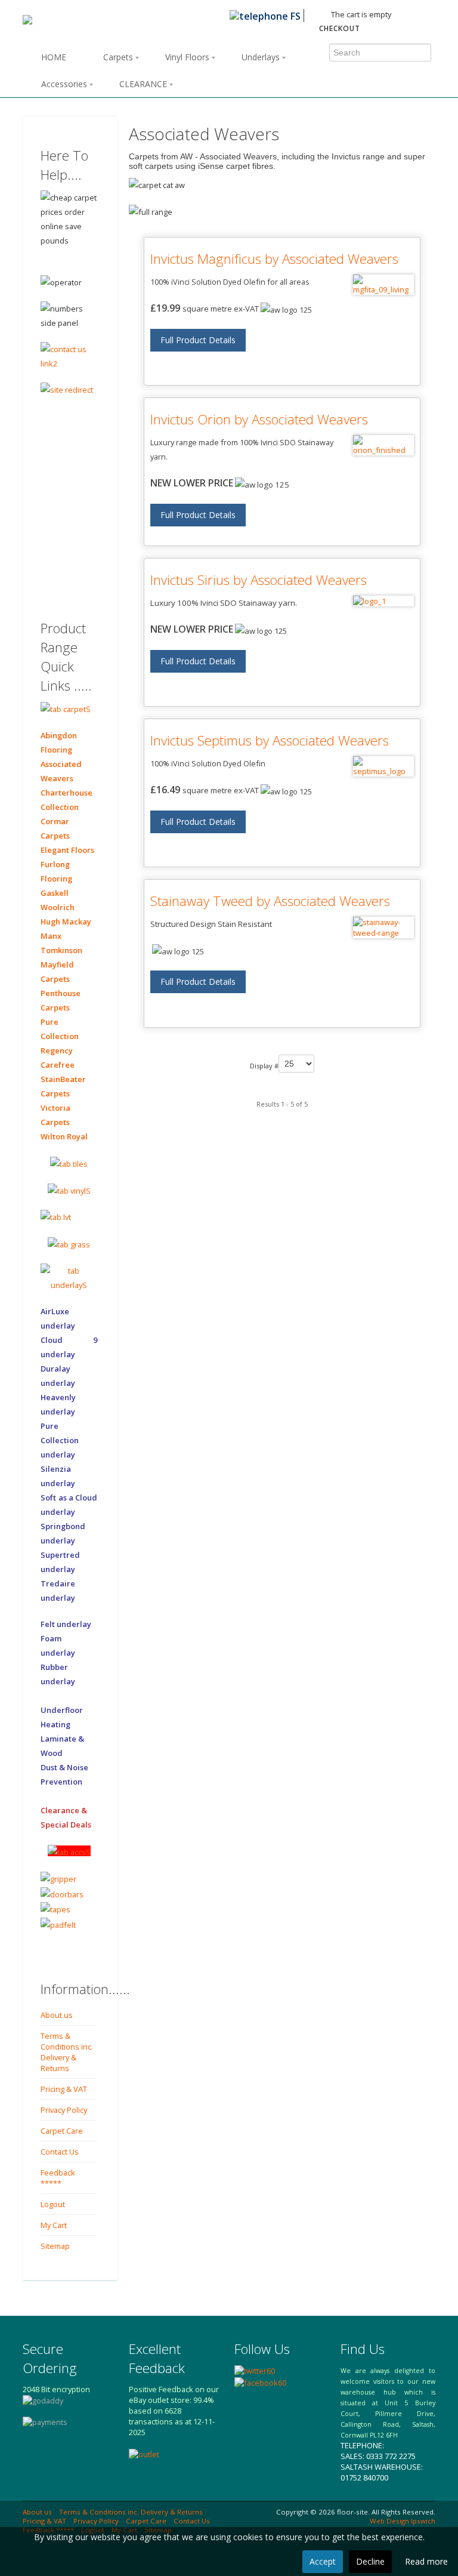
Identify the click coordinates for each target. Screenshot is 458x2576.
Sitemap (55, 2246)
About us (57, 2015)
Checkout (340, 28)
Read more (426, 2561)
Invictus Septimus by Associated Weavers (270, 740)
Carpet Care (62, 2131)
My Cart (54, 2225)
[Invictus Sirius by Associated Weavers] (383, 601)
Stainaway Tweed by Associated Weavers (270, 901)
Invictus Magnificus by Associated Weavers (274, 259)
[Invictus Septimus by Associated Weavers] (383, 766)
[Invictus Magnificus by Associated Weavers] (383, 285)
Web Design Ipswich (403, 2521)
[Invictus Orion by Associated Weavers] (383, 445)
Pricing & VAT (64, 2089)
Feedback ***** (58, 2178)
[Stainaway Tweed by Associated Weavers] (383, 928)
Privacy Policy (64, 2110)
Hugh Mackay (66, 922)
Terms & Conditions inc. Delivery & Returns (67, 2052)
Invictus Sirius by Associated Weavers (259, 580)
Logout (53, 2204)
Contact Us (60, 2152)
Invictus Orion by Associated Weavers (259, 419)
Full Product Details (198, 340)
